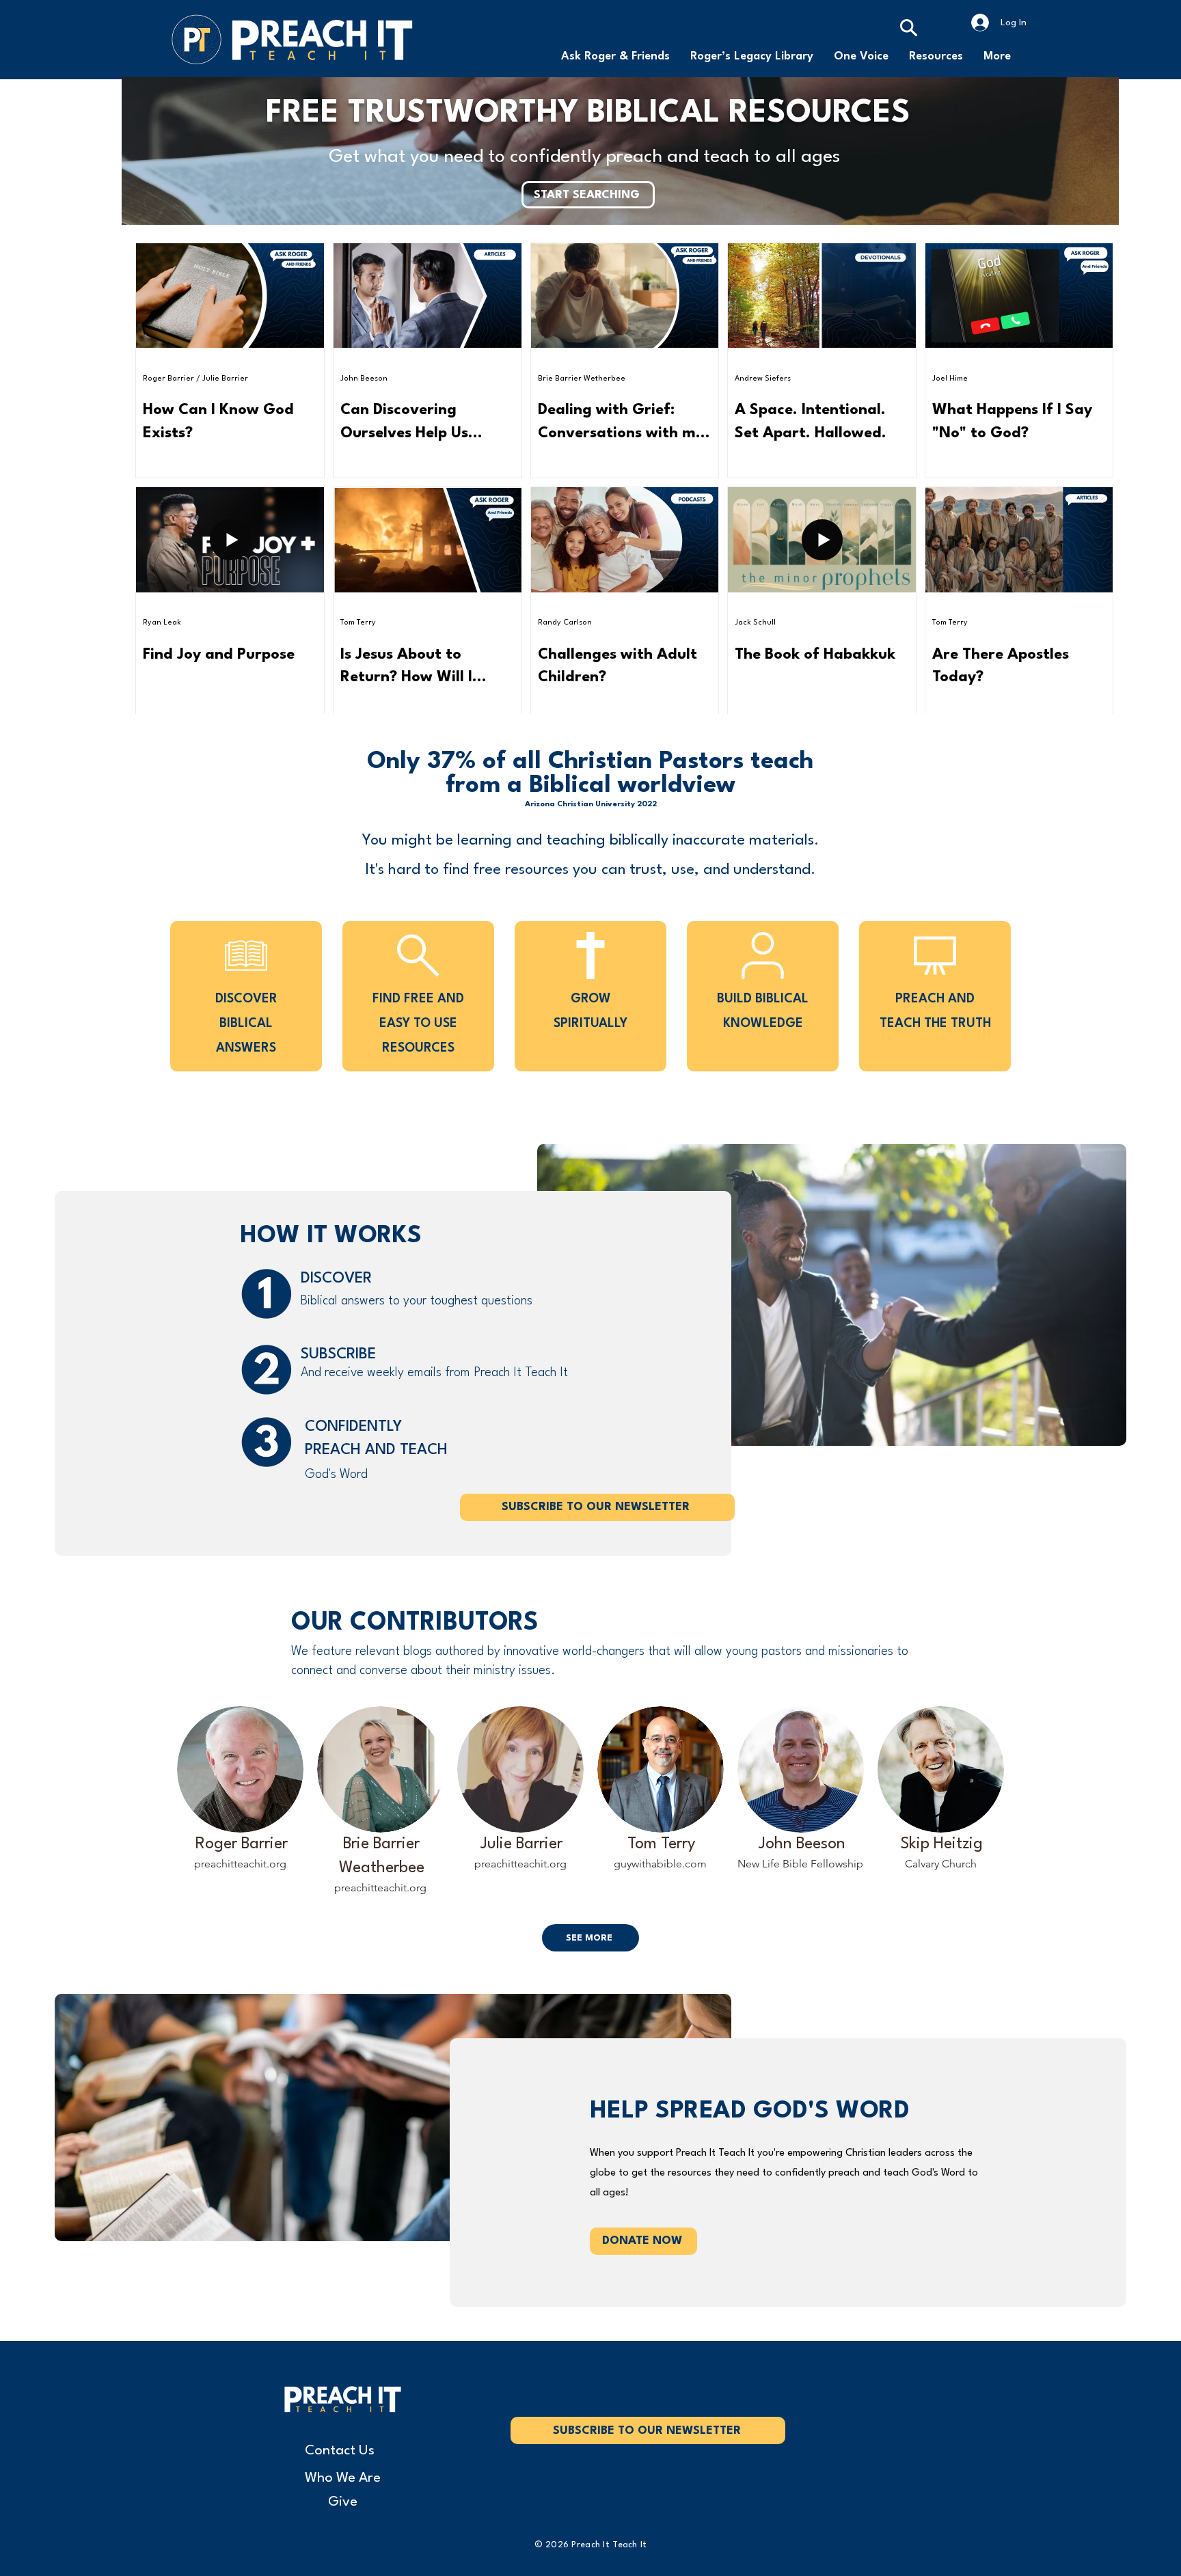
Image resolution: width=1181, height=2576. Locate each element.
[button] (936, 57)
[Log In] (980, 23)
